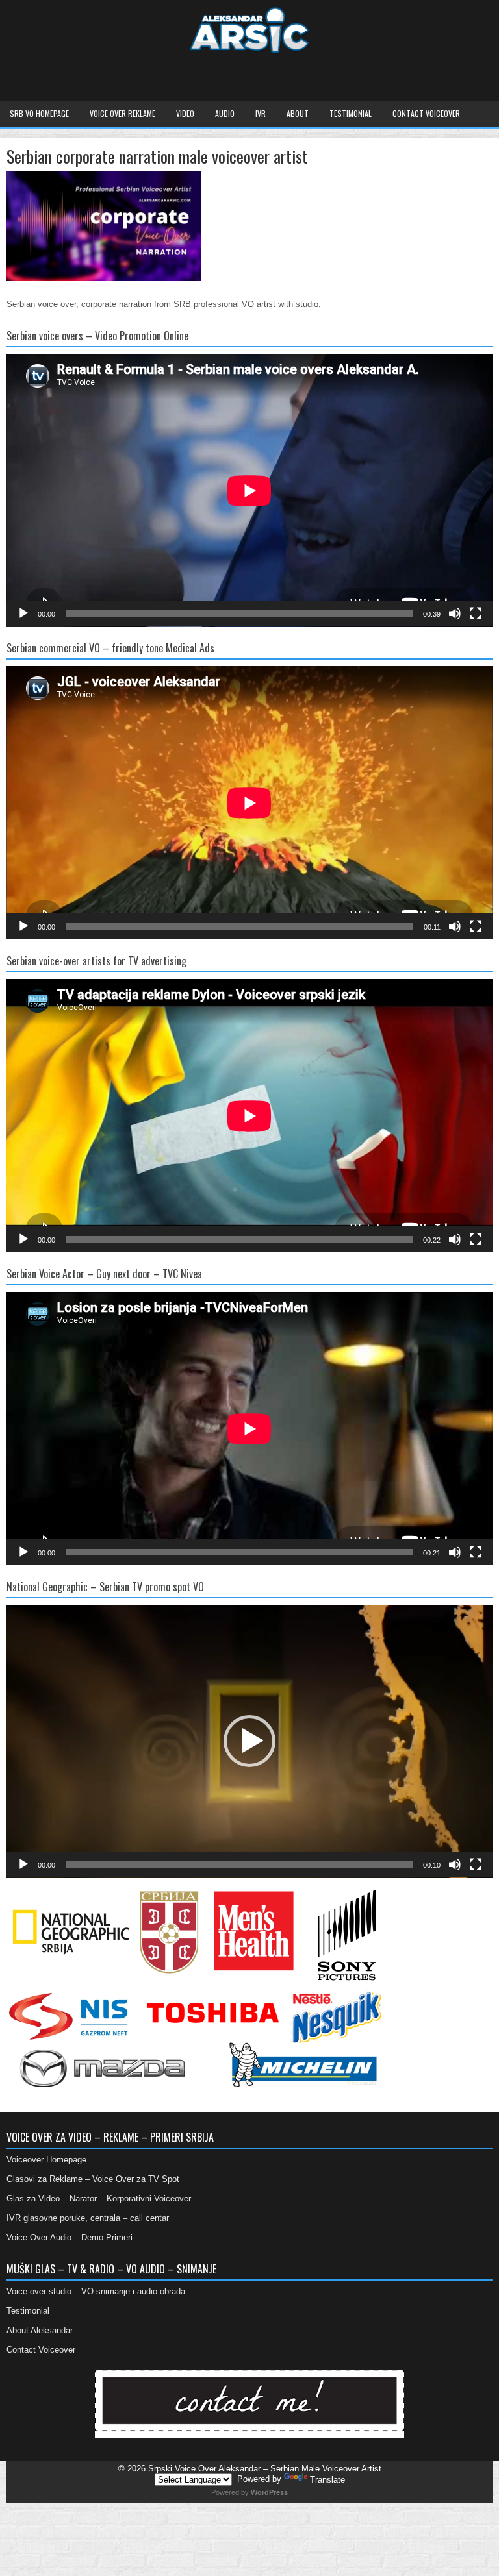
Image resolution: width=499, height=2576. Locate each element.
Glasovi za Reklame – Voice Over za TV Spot (93, 2179)
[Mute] (455, 613)
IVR (261, 113)
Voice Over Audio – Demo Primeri (70, 2237)
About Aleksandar (40, 2330)
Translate (327, 2480)
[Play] (23, 613)
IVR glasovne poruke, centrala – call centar (88, 2218)
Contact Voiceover (426, 113)
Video (185, 113)
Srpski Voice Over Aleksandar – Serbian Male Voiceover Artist (265, 2469)
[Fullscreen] (476, 613)
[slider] (239, 1864)
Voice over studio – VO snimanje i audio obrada (96, 2291)
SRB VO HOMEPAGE (39, 113)
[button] (249, 1741)
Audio (225, 113)
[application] (249, 490)
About (298, 113)
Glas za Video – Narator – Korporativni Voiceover (99, 2198)
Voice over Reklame (122, 113)
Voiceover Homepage (46, 2160)
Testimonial (351, 113)
